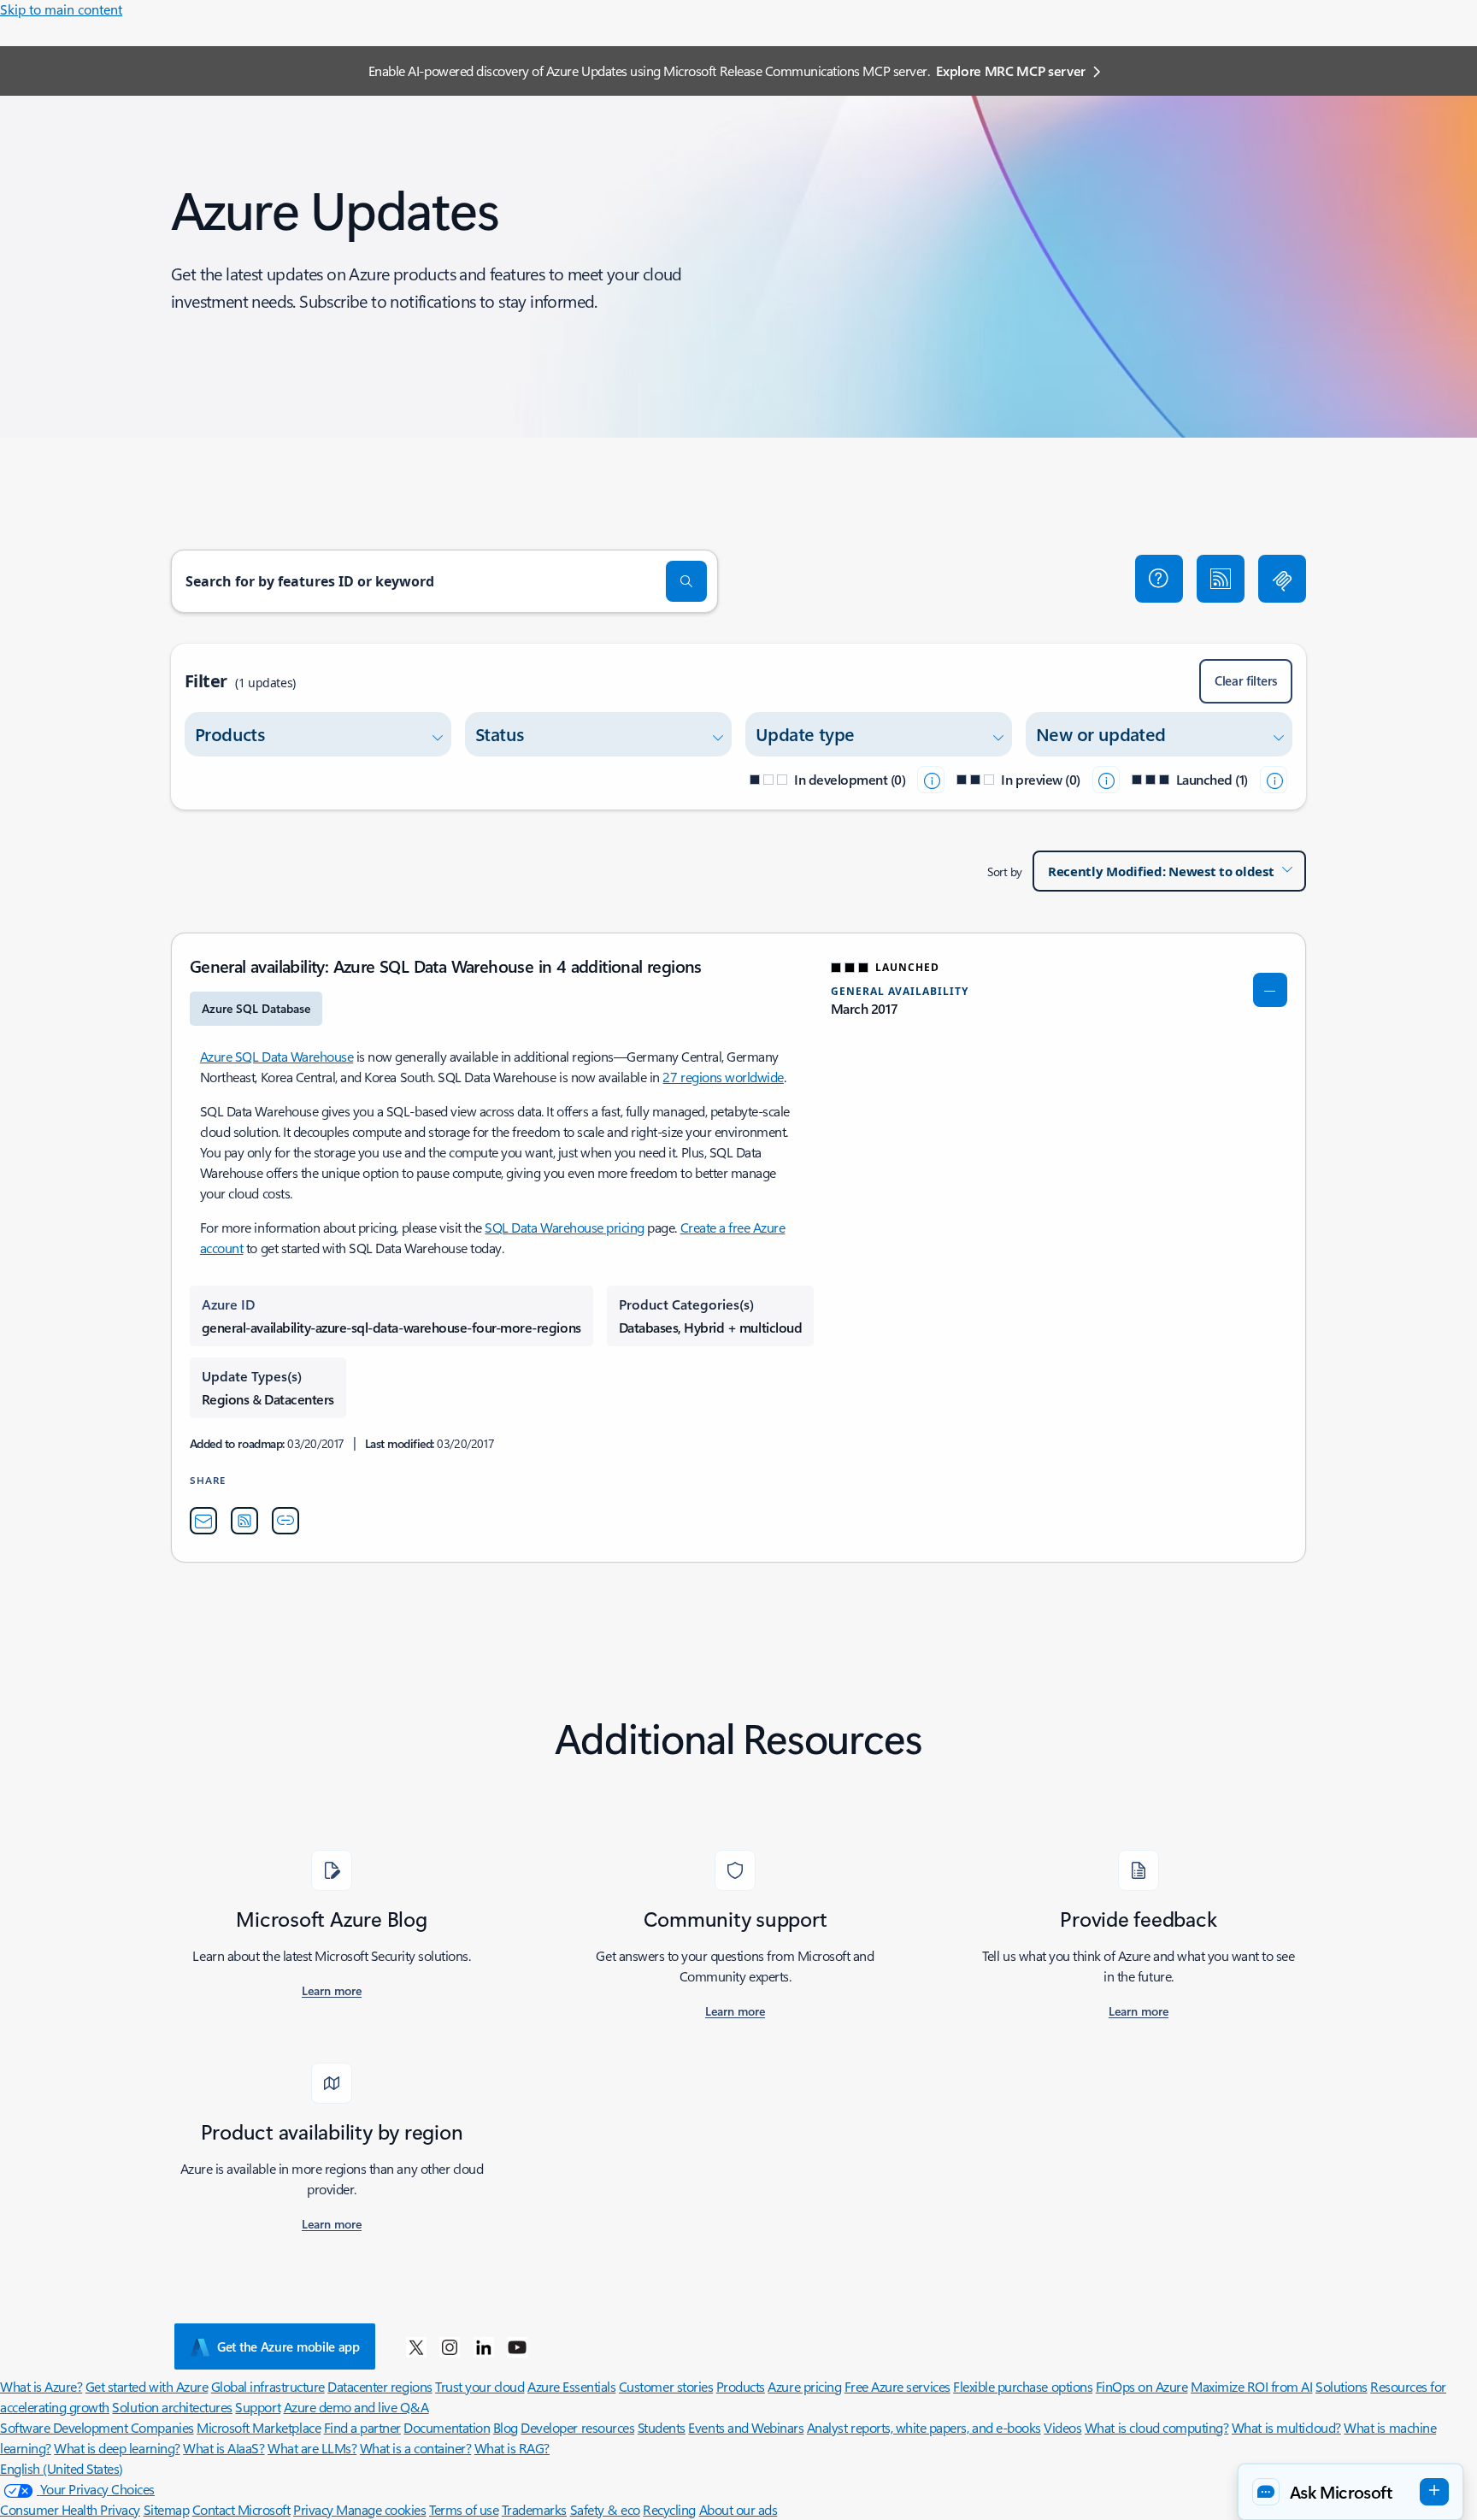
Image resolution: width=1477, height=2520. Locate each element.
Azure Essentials (571, 2386)
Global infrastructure (268, 2386)
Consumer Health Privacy (70, 2509)
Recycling (669, 2509)
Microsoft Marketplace (259, 2427)
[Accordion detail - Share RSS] (244, 1521)
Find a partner (362, 2427)
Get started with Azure (147, 2386)
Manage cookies (381, 2509)
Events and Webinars (746, 2427)
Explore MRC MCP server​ (1011, 71)
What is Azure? (41, 2386)
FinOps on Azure (1142, 2386)
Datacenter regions (380, 2386)
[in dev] (931, 780)
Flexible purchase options (1023, 2386)
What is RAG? (512, 2448)
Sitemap (167, 2509)
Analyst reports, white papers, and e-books (924, 2427)
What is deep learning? (117, 2448)
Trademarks (534, 2509)
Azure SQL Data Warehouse (277, 1056)
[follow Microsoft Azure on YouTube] (517, 2346)
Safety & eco (605, 2509)
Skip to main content (61, 9)
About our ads (738, 2509)
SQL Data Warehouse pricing (565, 1227)
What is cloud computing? (1156, 2427)
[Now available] (1274, 780)
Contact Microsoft (241, 2509)
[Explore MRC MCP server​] (1282, 579)
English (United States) (62, 2468)
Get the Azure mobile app (288, 2346)
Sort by (1005, 871)
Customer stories (666, 2386)
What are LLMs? (312, 2448)
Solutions (1342, 2386)
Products (741, 2386)
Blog (506, 2427)
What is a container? (415, 2448)
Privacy (315, 2509)
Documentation (447, 2427)
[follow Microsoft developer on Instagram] (450, 2346)
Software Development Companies (97, 2427)
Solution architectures (172, 2407)
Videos (1062, 2427)
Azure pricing (804, 2386)
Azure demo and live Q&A (356, 2407)
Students (662, 2427)
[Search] (686, 581)
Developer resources (577, 2427)
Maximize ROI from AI (1251, 2386)
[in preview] (1106, 780)
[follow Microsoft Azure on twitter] (416, 2346)
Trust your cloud (480, 2386)
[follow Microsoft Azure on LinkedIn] (484, 2346)
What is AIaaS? (224, 2448)
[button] (1159, 579)
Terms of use (464, 2509)
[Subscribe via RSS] (1221, 579)
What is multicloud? (1286, 2427)
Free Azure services (897, 2386)
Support (258, 2407)
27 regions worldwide (723, 1077)
